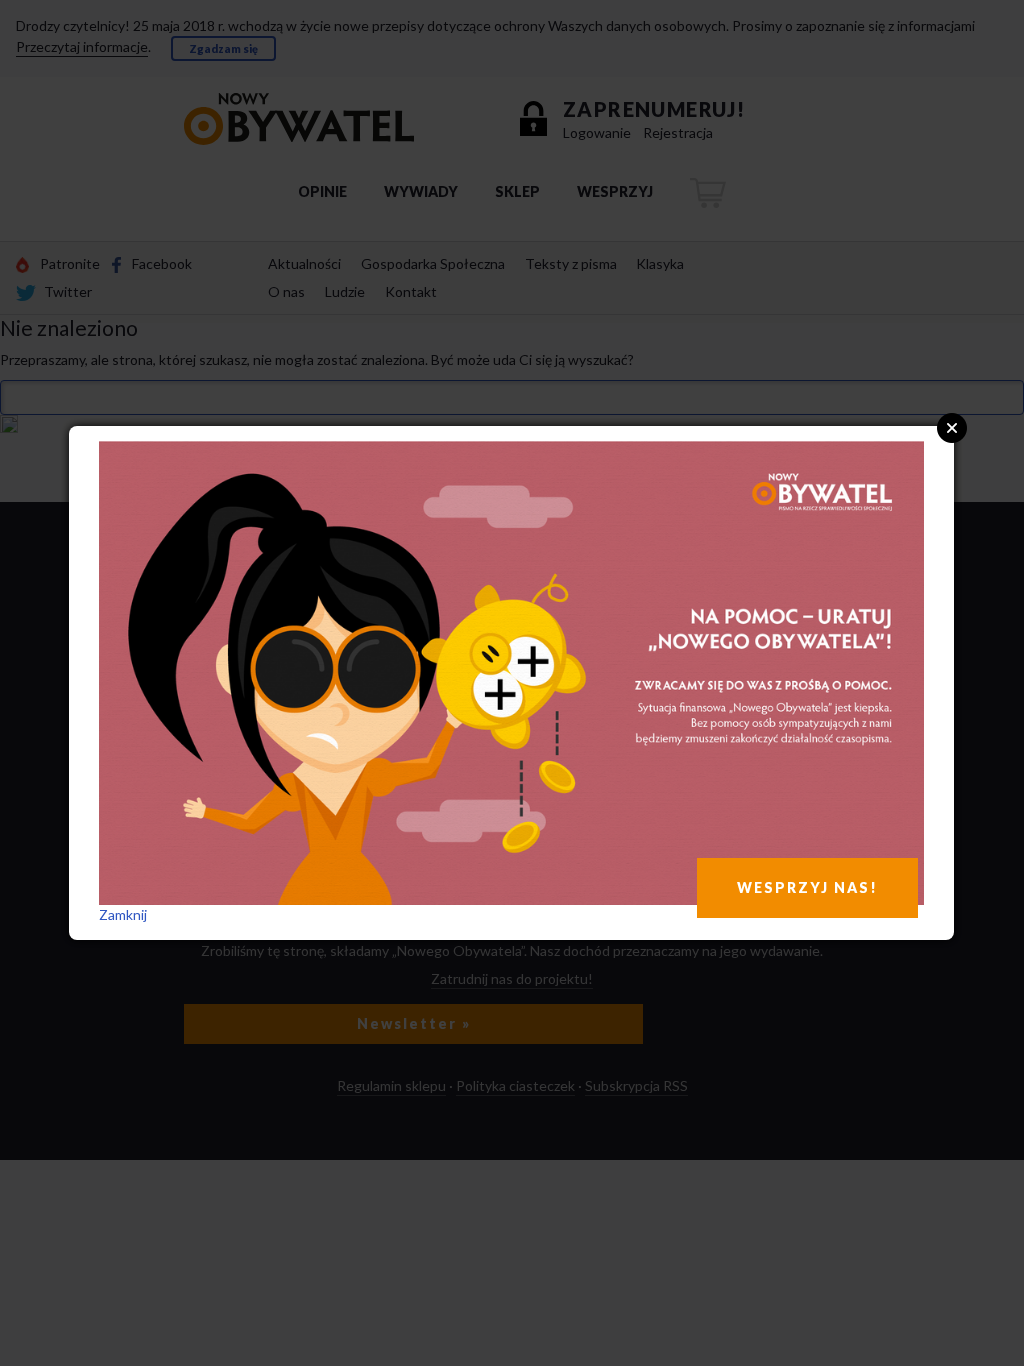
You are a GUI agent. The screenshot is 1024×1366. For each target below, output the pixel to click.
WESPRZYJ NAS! (807, 887)
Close (952, 428)
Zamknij (123, 914)
